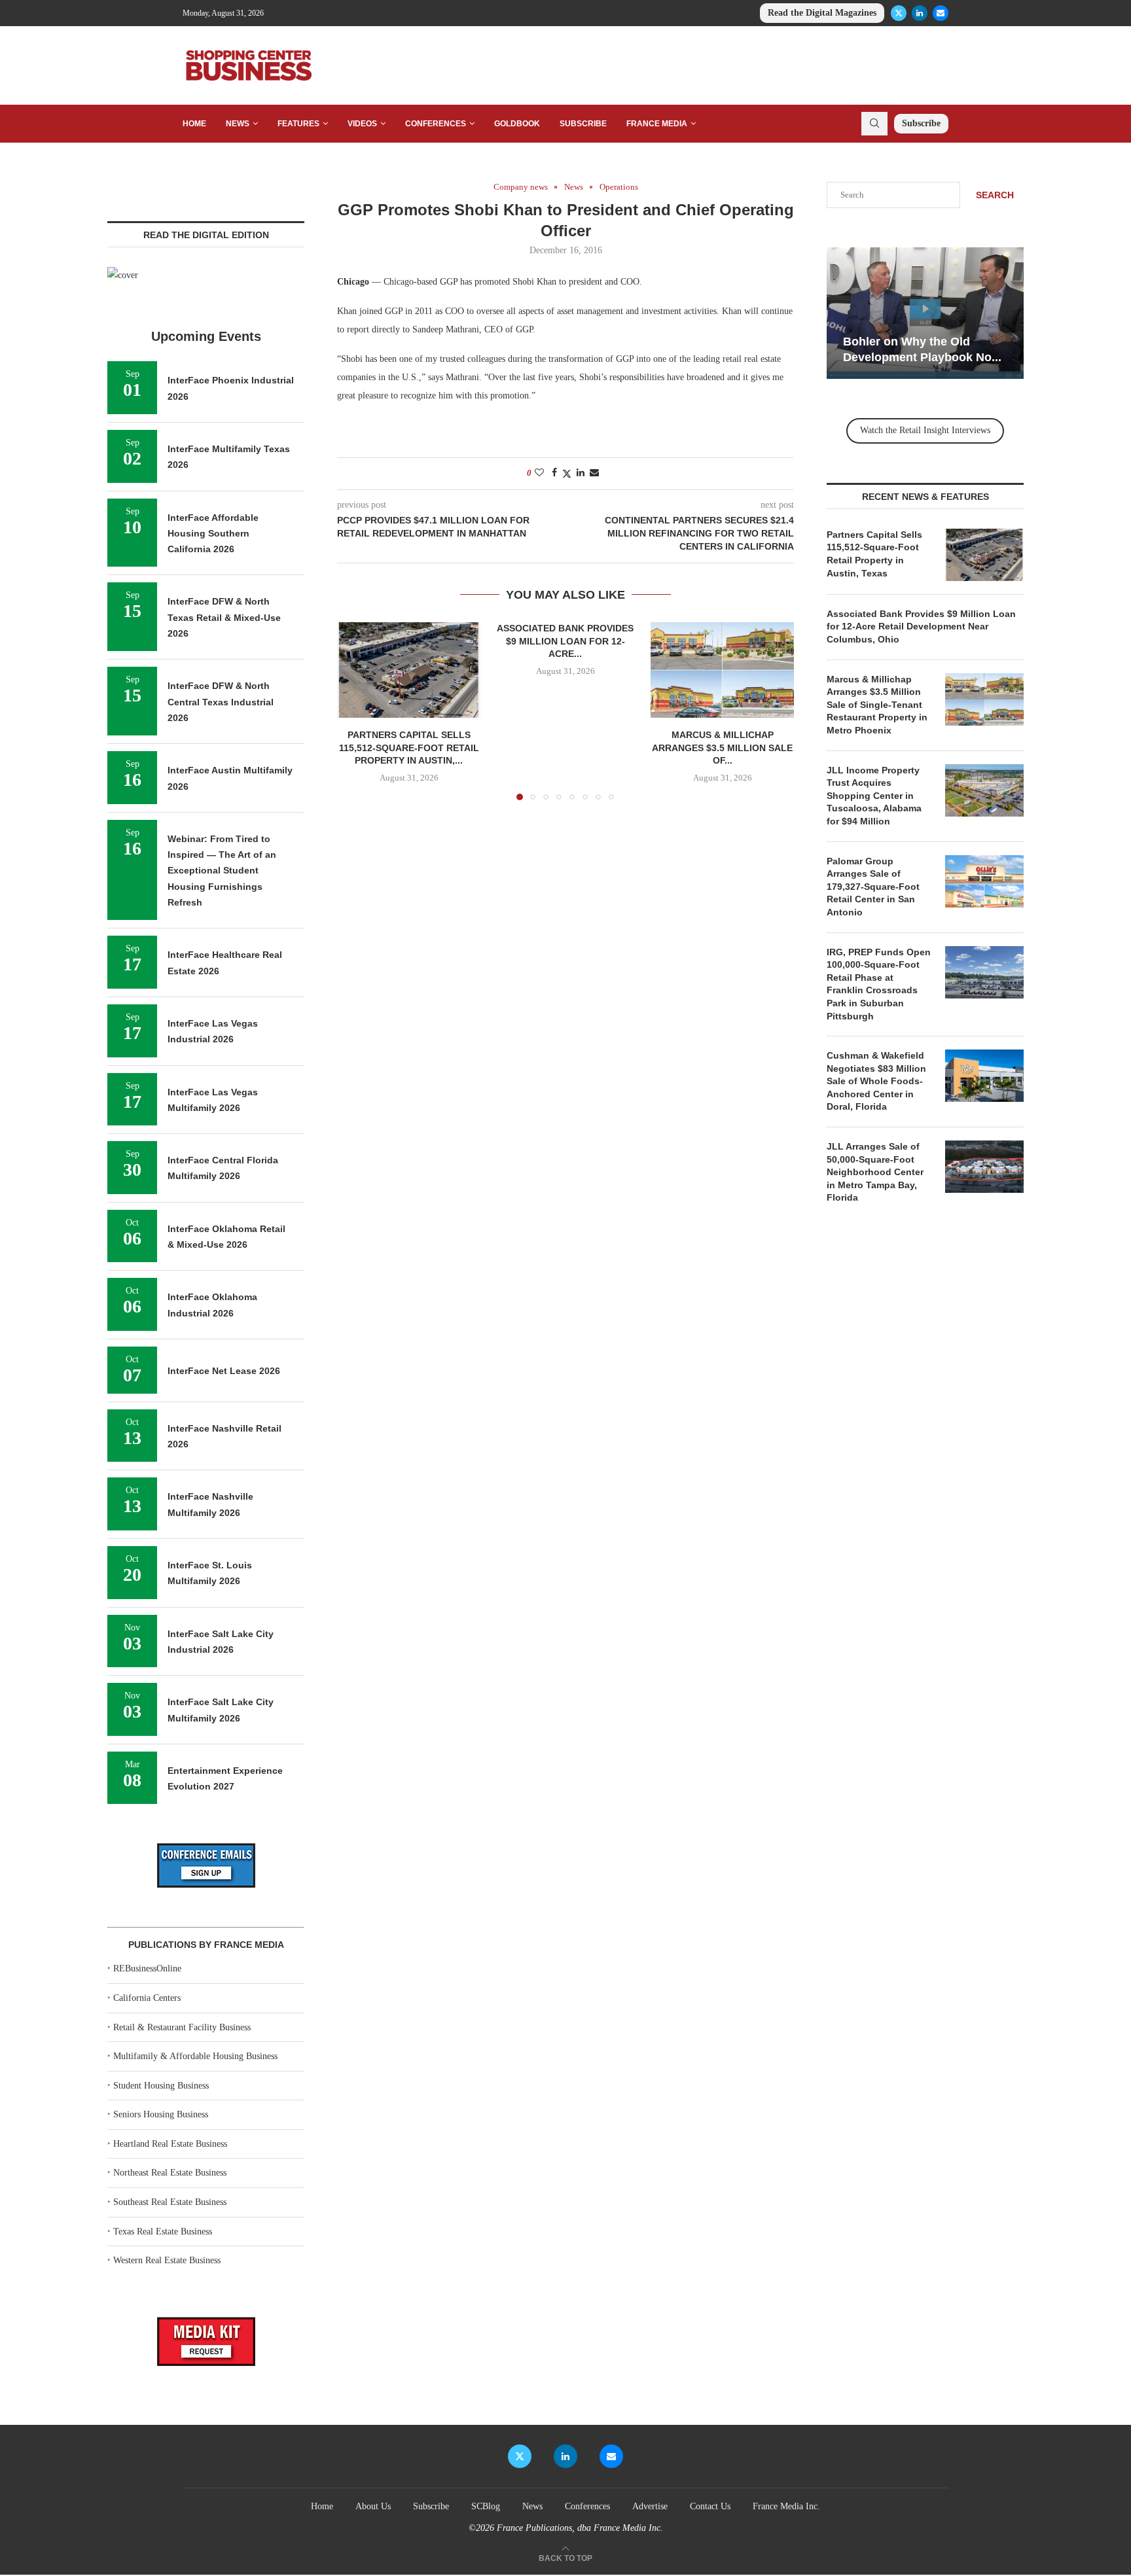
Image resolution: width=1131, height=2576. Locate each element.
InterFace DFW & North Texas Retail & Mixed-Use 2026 (224, 617)
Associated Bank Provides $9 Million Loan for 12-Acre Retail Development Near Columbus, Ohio (921, 626)
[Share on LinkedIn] (581, 473)
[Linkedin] (920, 13)
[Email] (941, 13)
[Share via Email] (594, 473)
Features (298, 124)
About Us (373, 2506)
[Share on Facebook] (554, 473)
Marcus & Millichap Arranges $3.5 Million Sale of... (722, 748)
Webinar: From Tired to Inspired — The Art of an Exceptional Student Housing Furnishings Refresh (222, 871)
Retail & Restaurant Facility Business (182, 2027)
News (238, 124)
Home (194, 124)
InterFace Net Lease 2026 (224, 1371)
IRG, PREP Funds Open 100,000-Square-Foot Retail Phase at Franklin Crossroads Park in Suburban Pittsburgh (879, 984)
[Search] (874, 124)
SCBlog (486, 2506)
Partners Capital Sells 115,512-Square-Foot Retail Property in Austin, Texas (874, 554)
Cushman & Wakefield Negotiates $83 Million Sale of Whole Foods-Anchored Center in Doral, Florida (876, 1081)
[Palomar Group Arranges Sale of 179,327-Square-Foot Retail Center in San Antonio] (984, 881)
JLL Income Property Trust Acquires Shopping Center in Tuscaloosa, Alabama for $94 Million (874, 796)
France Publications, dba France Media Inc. (580, 2528)
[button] (355, 711)
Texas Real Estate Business (163, 2232)
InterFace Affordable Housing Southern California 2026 (213, 534)
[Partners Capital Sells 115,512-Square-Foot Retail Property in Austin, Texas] (409, 670)
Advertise (650, 2506)
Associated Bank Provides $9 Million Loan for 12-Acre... (565, 641)
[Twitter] (899, 13)
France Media (657, 124)
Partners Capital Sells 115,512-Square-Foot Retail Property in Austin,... (409, 748)
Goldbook (517, 124)
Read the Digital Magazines (822, 13)
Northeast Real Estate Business (170, 2173)
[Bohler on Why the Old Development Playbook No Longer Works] (925, 313)
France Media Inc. (786, 2506)
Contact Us (710, 2506)
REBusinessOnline (147, 1968)
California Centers (147, 1998)
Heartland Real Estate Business (170, 2144)
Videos (362, 124)
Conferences (436, 124)
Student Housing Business (161, 2086)
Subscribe (583, 124)
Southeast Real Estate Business (170, 2202)
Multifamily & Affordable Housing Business (195, 2056)
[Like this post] (539, 473)
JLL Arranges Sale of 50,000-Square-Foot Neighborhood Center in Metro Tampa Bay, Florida (875, 1172)
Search (995, 195)
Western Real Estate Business (167, 2260)
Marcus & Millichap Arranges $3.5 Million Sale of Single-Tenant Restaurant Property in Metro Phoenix (877, 705)
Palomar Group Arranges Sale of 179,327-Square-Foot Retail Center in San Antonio (873, 887)
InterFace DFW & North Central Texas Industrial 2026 (221, 702)
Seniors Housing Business (161, 2114)
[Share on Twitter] (567, 474)
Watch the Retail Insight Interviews (925, 430)
